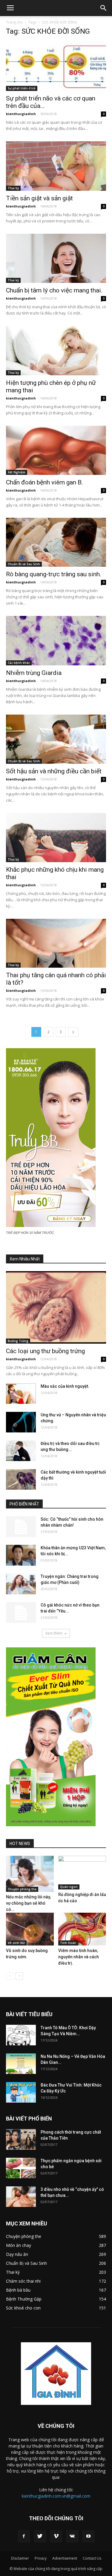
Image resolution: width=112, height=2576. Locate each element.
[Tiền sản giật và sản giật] (56, 166)
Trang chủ (14, 22)
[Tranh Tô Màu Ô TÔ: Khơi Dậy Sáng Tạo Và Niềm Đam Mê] (21, 2035)
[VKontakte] (72, 2536)
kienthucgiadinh (21, 114)
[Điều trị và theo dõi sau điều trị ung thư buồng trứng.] (21, 1451)
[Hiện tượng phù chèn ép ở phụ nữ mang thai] (56, 350)
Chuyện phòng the (22, 1889)
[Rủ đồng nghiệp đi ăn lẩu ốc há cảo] (82, 1872)
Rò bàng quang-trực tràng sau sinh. (54, 574)
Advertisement (65, 2558)
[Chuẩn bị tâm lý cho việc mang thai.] (56, 258)
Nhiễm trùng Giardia (34, 673)
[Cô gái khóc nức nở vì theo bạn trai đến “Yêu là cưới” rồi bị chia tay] (21, 1612)
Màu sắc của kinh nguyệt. (65, 1386)
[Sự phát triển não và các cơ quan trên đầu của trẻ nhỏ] (56, 66)
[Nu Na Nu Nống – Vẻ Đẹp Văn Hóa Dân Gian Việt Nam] (21, 2064)
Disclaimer (20, 2558)
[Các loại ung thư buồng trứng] (56, 1307)
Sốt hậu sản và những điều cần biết (54, 771)
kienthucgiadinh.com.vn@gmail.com (56, 2496)
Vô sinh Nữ (16, 1943)
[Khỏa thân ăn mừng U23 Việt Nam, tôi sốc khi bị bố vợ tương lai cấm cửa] (21, 1555)
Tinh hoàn (68, 1943)
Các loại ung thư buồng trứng (45, 1351)
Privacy (41, 2558)
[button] (104, 8)
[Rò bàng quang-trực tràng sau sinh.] (56, 542)
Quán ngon (69, 1887)
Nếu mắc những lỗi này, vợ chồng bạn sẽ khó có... (28, 1903)
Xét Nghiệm (17, 472)
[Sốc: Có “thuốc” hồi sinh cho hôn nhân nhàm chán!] (21, 1527)
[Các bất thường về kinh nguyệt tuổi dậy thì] (21, 1479)
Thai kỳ (13, 188)
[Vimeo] (56, 2536)
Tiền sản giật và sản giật (39, 198)
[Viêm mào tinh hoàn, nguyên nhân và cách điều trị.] (82, 1929)
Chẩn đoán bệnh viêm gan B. (45, 482)
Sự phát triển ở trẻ (22, 88)
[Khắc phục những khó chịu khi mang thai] (56, 838)
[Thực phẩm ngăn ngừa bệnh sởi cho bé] (21, 2168)
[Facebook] (24, 2536)
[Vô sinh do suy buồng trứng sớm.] (30, 1929)
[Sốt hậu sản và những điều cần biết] (56, 739)
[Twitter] (40, 2536)
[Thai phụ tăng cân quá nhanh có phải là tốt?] (56, 943)
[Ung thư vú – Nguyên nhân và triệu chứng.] (21, 1422)
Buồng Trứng (18, 1341)
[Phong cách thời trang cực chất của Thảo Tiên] (21, 2139)
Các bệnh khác (19, 663)
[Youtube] (88, 2536)
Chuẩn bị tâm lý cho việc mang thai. (54, 290)
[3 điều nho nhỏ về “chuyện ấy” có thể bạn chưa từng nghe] (21, 2197)
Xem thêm (54, 1633)
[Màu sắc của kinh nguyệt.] (21, 1394)
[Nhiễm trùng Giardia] (56, 640)
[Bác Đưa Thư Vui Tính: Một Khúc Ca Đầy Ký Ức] (21, 2092)
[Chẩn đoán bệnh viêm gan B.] (56, 450)
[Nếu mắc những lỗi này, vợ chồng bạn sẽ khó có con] (30, 1874)
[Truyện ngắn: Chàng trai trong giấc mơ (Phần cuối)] (21, 1584)
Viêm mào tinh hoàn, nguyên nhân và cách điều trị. (79, 1957)
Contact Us (92, 2558)
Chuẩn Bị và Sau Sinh (24, 564)
